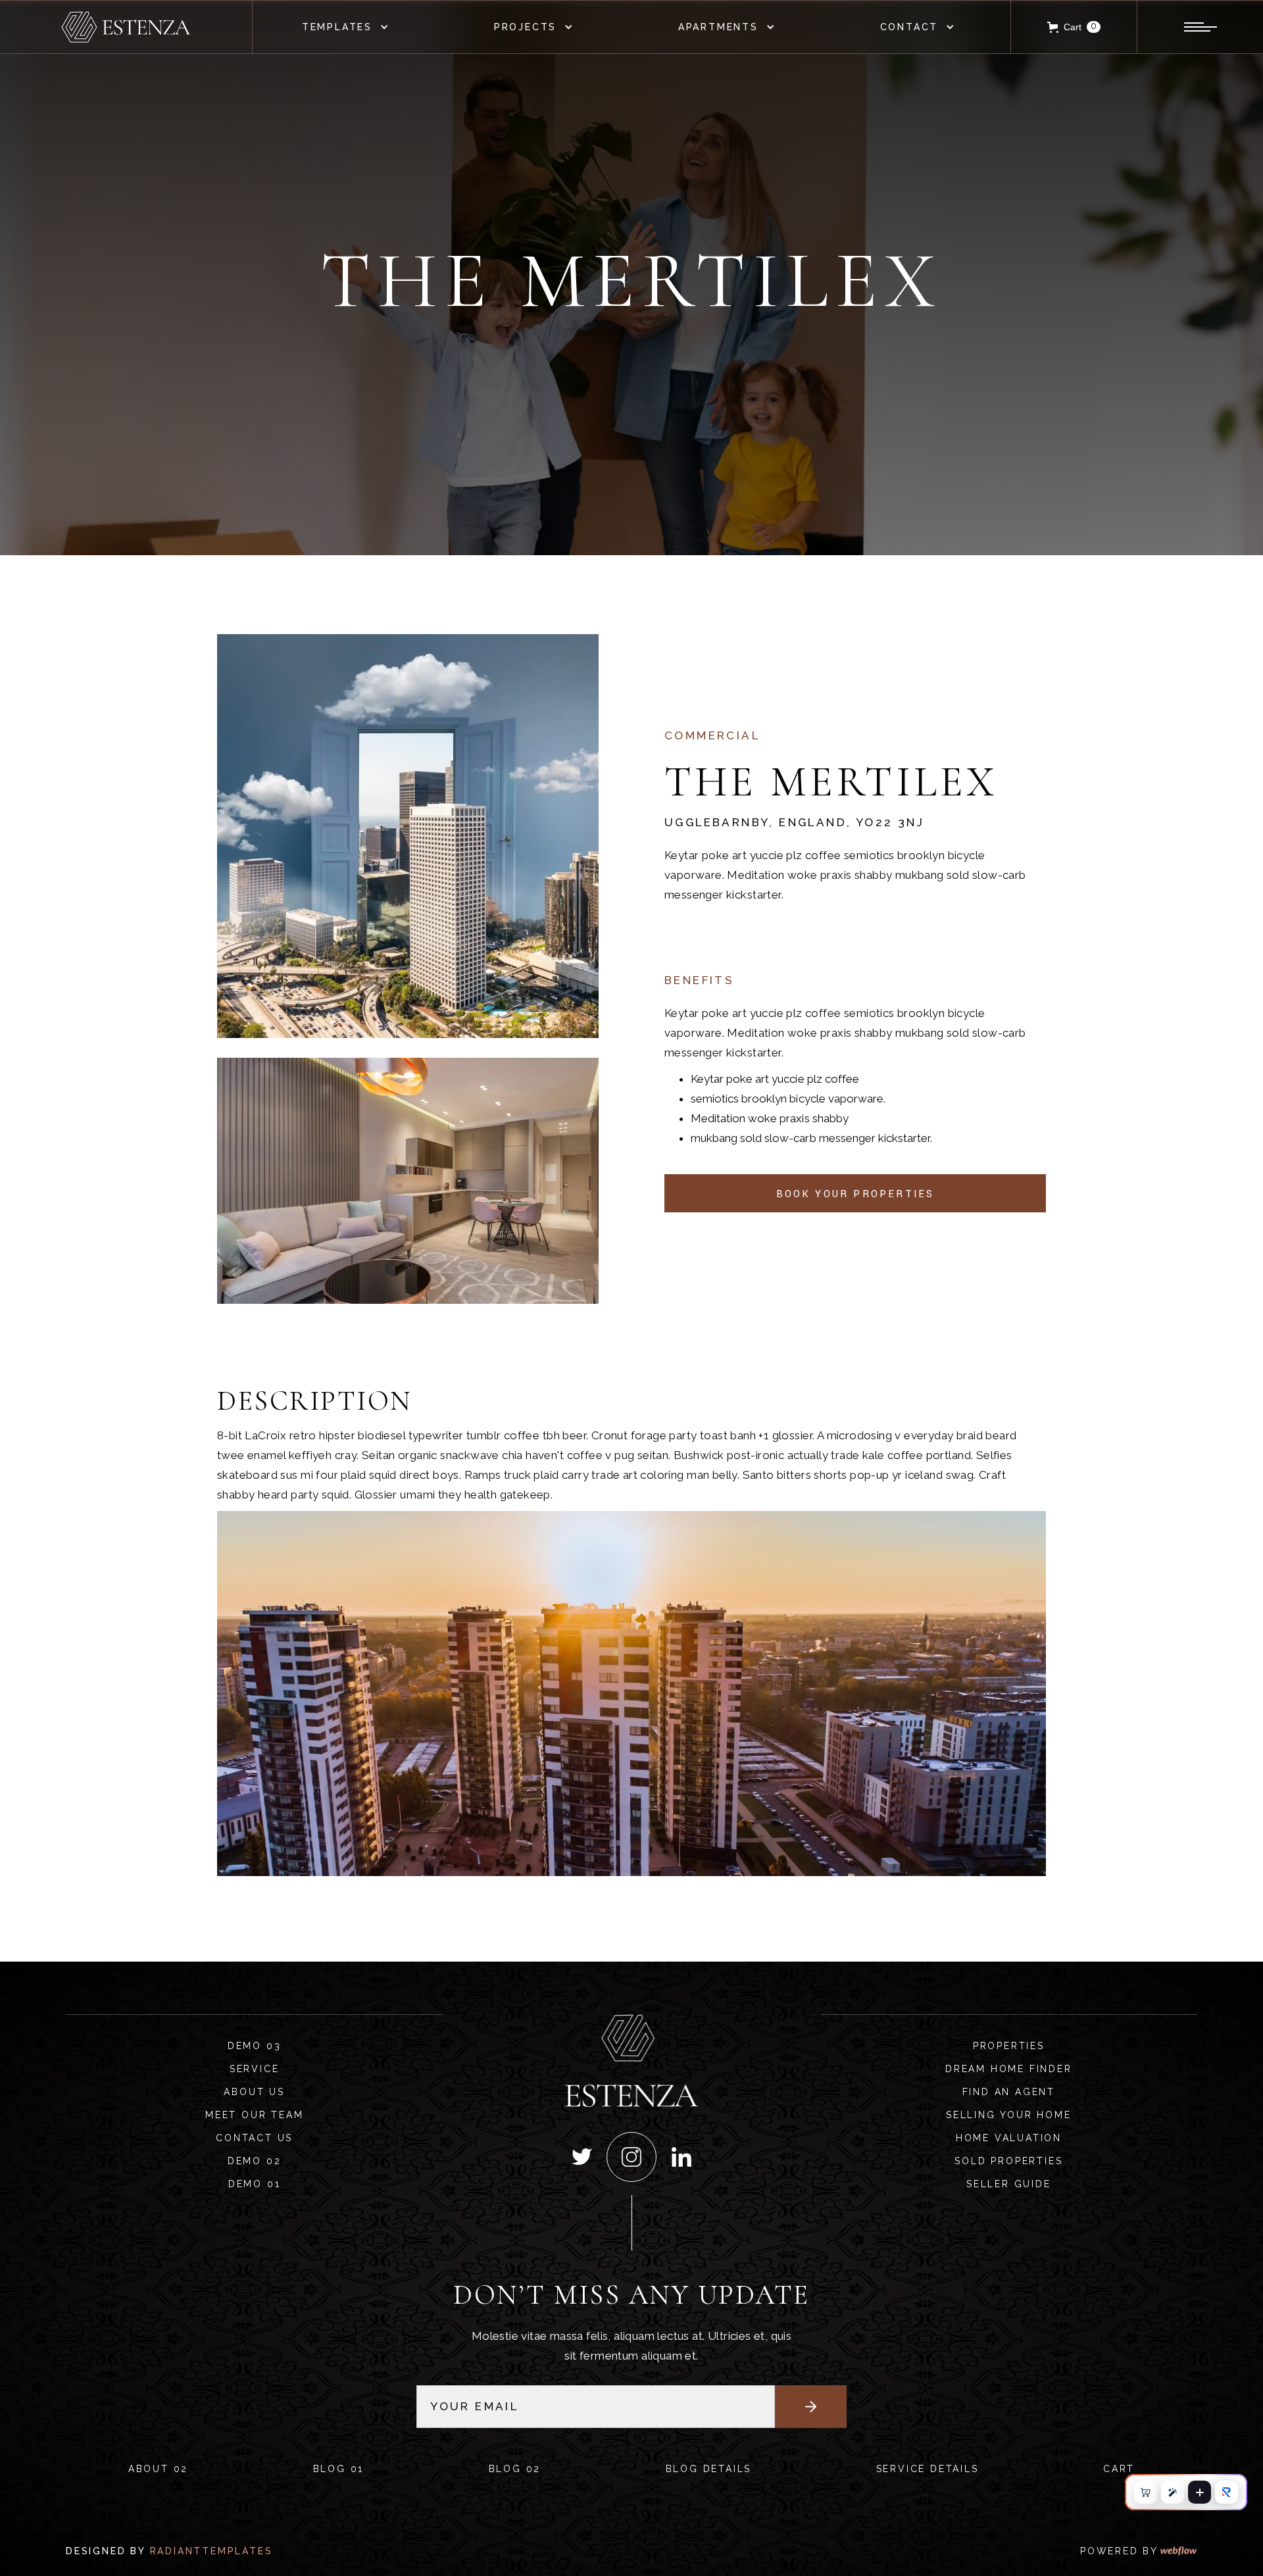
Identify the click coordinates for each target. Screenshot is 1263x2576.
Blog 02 (515, 2469)
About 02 (158, 2469)
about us (254, 2092)
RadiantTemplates (211, 2551)
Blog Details (709, 2469)
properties (1009, 2046)
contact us (254, 2138)
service (255, 2069)
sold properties (1008, 2161)
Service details (928, 2469)
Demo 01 (255, 2184)
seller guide (1009, 2184)
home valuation (1009, 2138)
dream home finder (1009, 2069)
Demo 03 (255, 2046)
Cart (1119, 2469)
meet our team (254, 2115)
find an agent (1009, 2092)
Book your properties (855, 1194)
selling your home (1009, 2115)
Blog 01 (339, 2469)
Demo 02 (255, 2161)
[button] (349, 27)
